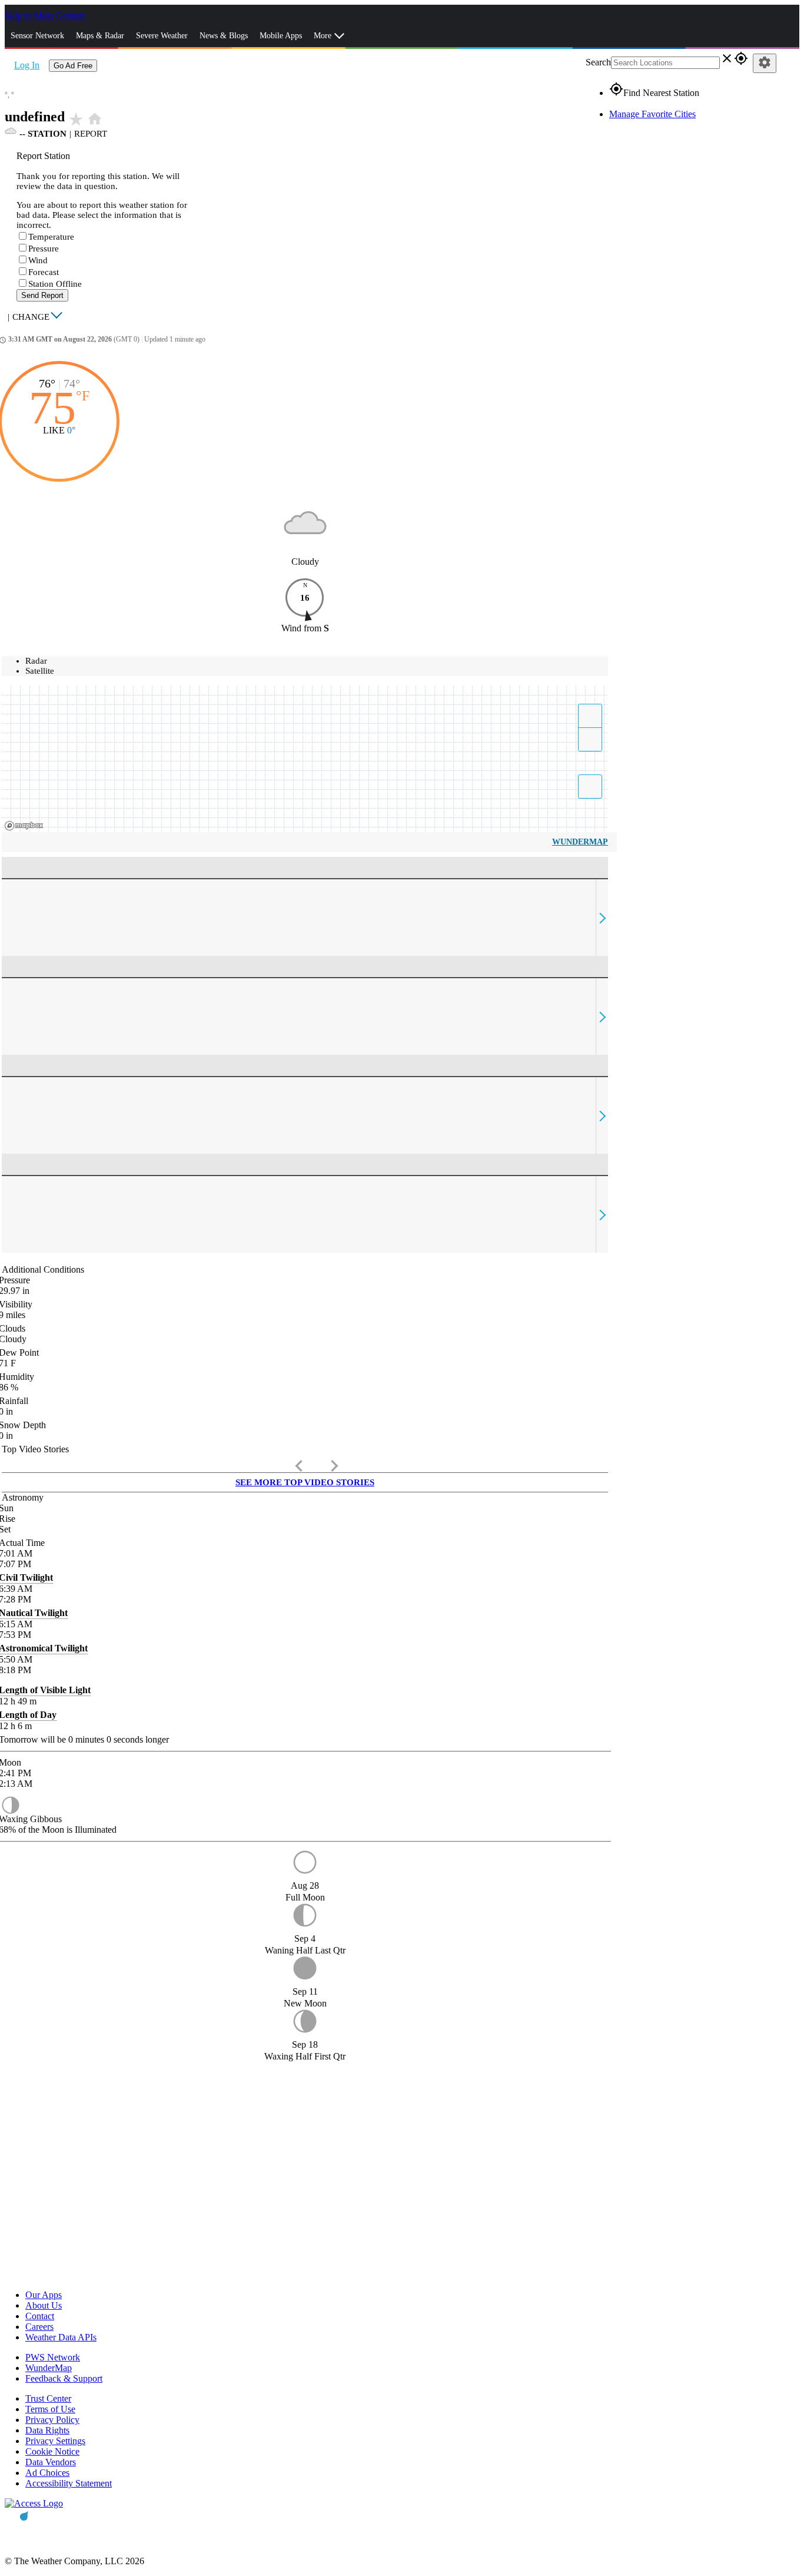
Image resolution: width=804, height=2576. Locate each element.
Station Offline (55, 284)
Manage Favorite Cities (652, 114)
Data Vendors (51, 2462)
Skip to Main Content (46, 16)
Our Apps (44, 2295)
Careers (39, 2327)
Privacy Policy (52, 2420)
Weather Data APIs (61, 2337)
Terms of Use (50, 2409)
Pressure (44, 249)
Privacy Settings (55, 2441)
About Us (44, 2305)
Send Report (42, 295)
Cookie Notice (52, 2451)
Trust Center (48, 2398)
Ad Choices (47, 2473)
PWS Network (53, 2357)
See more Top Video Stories (305, 1482)
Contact (40, 2316)
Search (598, 62)
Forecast (44, 272)
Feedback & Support (64, 2378)
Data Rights (47, 2430)
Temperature (51, 237)
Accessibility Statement (69, 2483)
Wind (38, 260)
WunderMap (580, 842)
